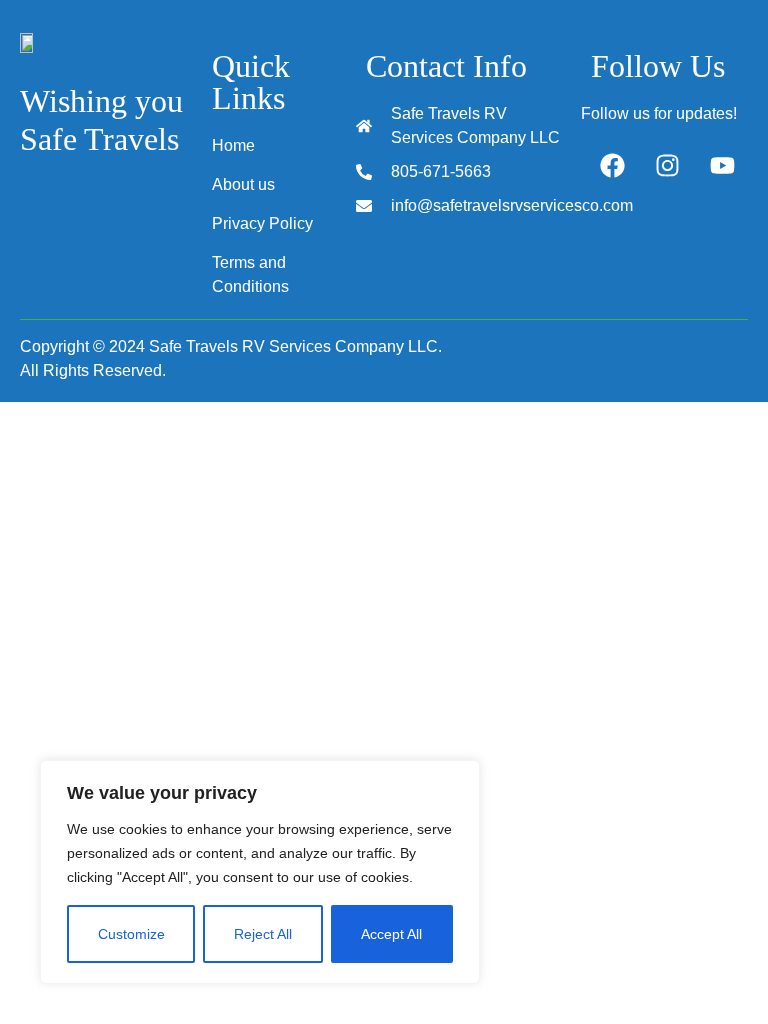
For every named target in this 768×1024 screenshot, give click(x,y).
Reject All (263, 934)
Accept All (391, 934)
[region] (260, 872)
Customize (131, 934)
